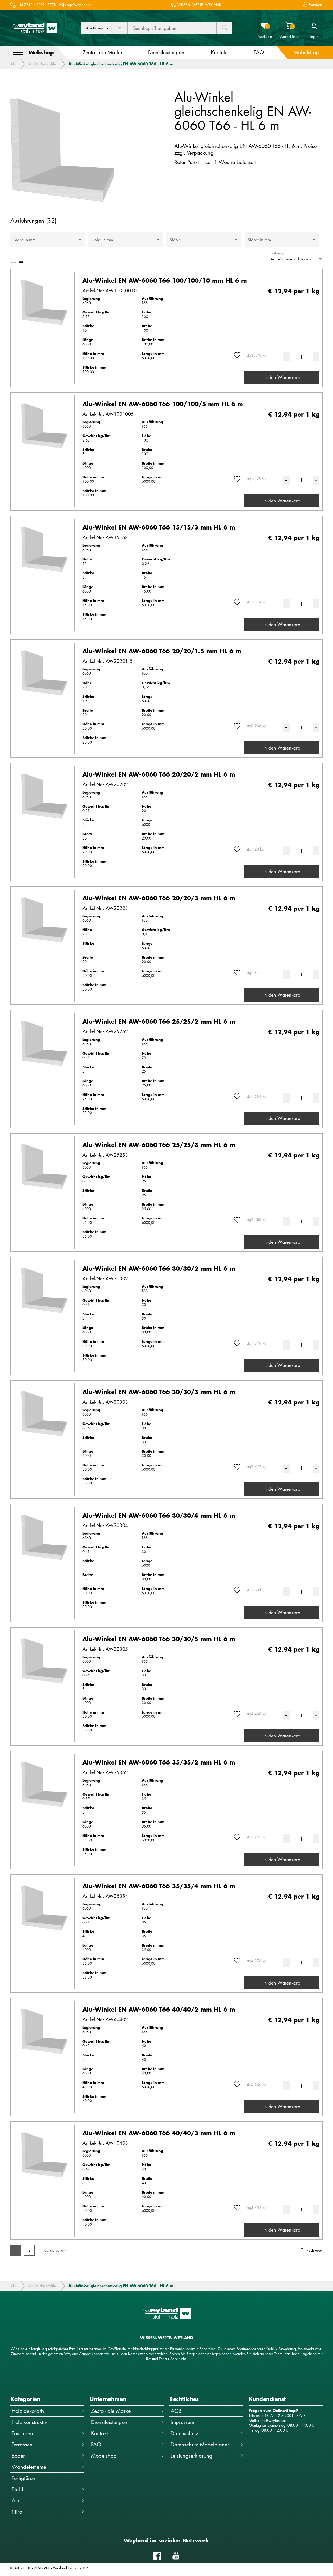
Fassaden (22, 2433)
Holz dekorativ (28, 2411)
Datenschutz (184, 2433)
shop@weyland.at (78, 5)
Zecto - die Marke (111, 2411)
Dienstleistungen (109, 2422)
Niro (17, 2512)
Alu (13, 64)
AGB (176, 2411)
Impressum (182, 2422)
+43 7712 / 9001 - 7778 (36, 5)
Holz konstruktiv (29, 2422)
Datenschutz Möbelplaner (200, 2444)
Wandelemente (29, 2467)
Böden (19, 2456)
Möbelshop (104, 2456)
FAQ (96, 2444)
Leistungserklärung (191, 2456)
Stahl (17, 2489)
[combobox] (104, 28)
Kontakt (100, 2433)
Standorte (316, 5)
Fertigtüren (24, 2478)
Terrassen (22, 2444)
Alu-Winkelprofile (42, 64)
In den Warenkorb (282, 377)
